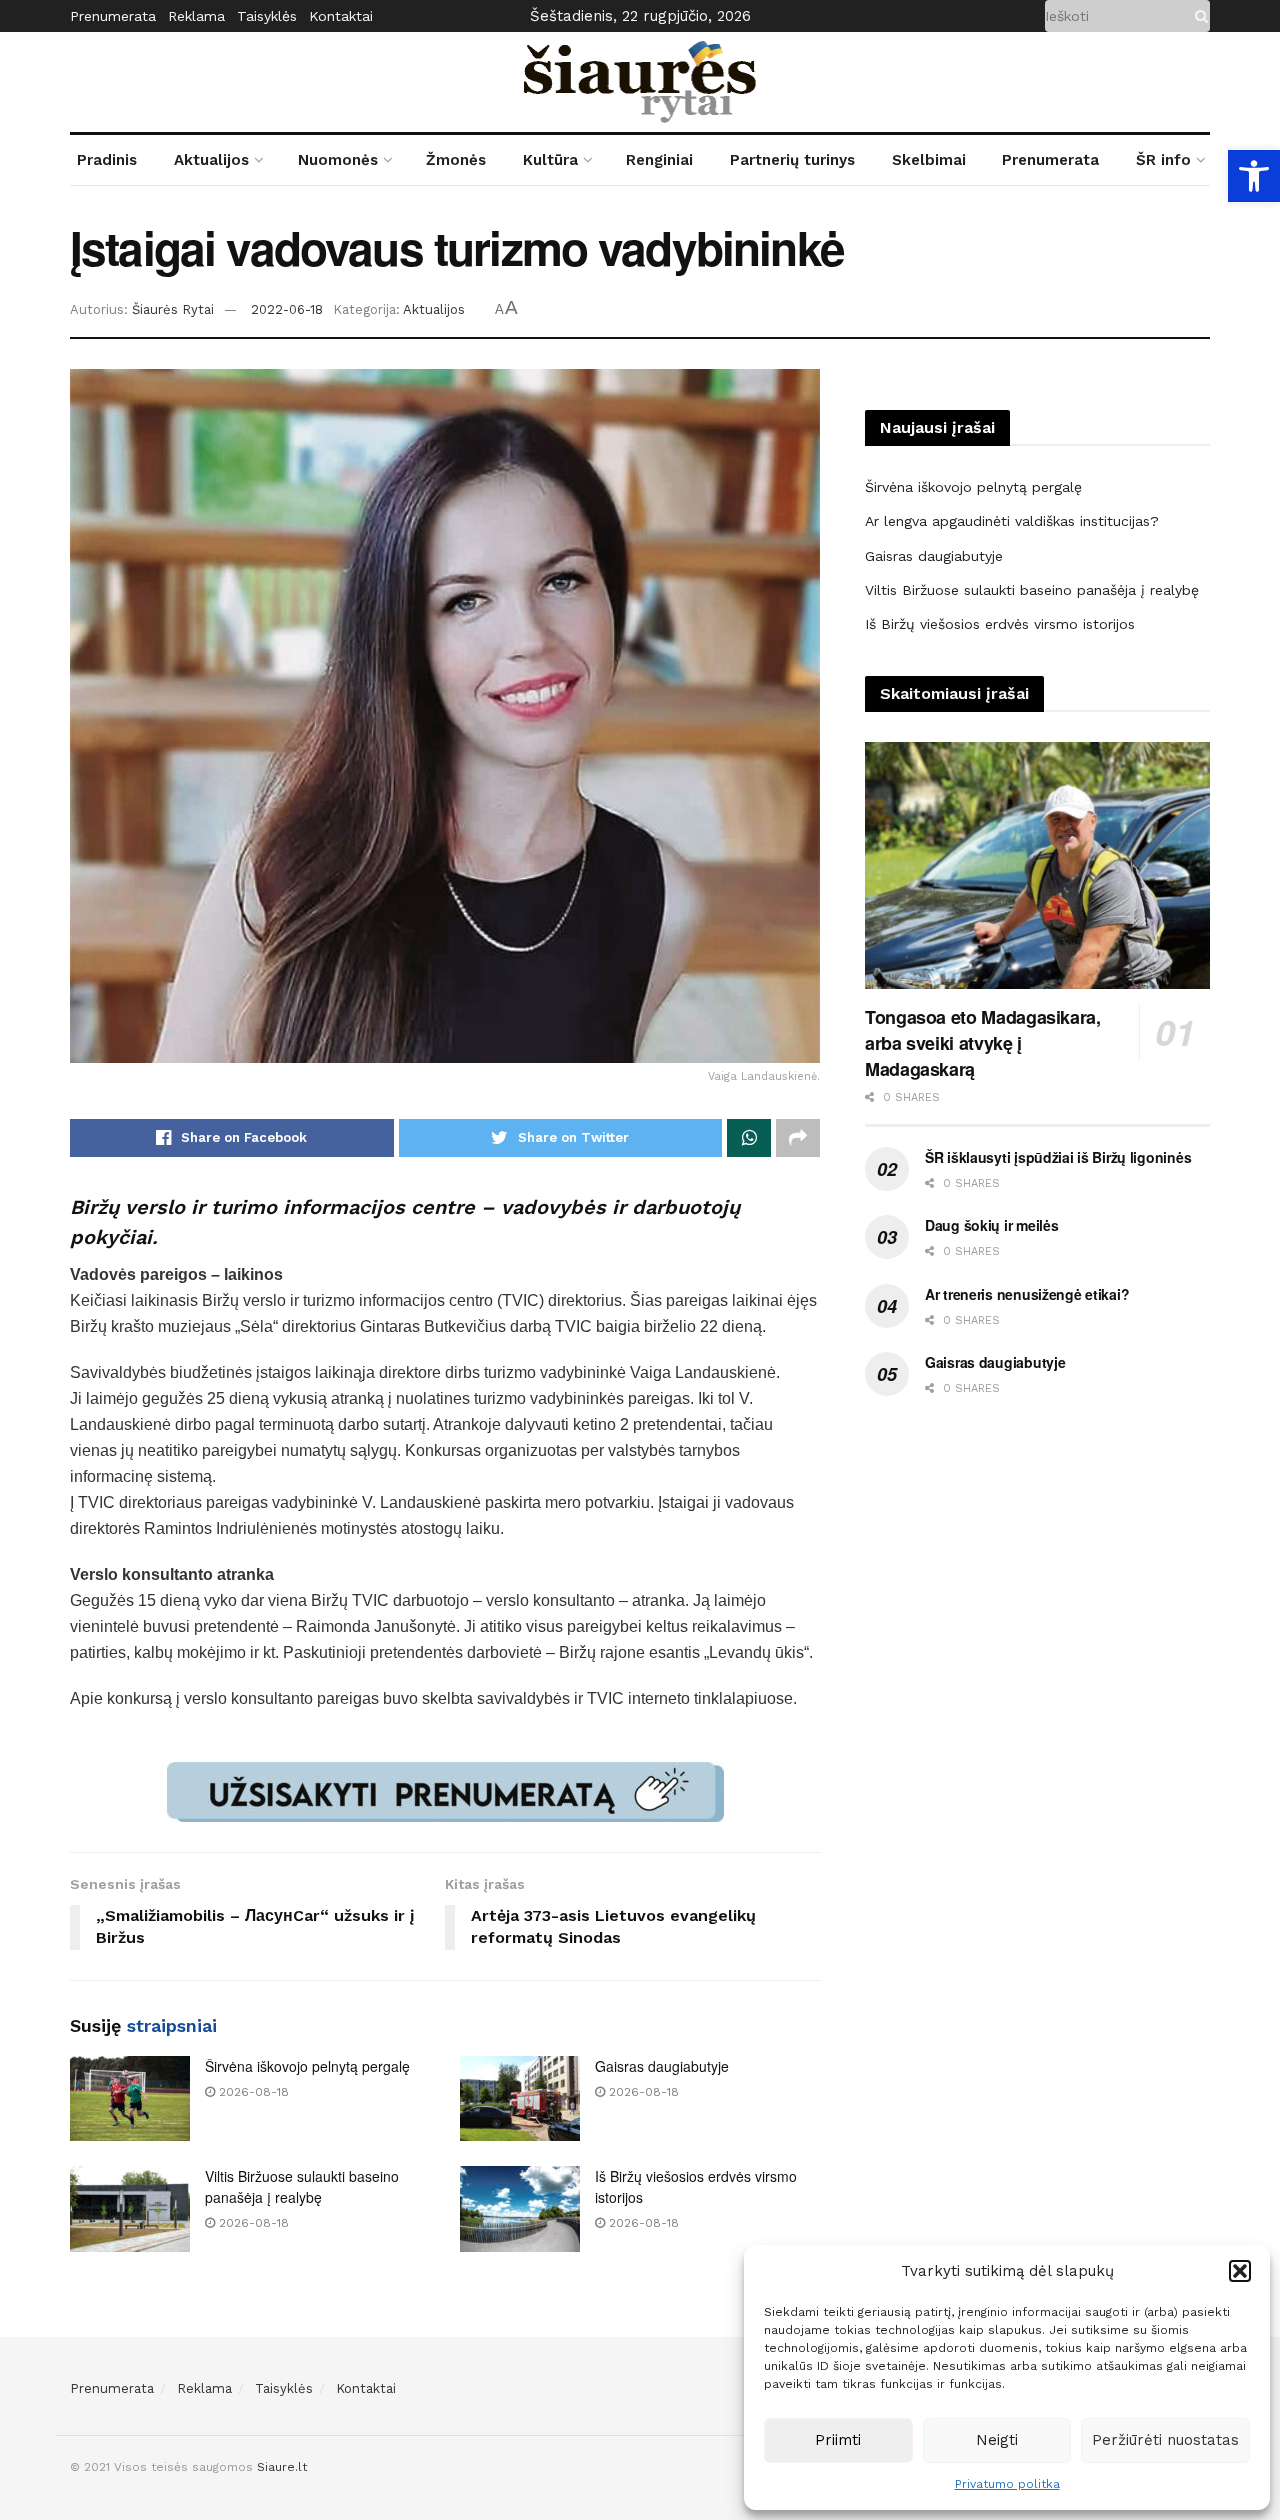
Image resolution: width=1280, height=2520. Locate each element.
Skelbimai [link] (929, 160)
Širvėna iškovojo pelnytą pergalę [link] (307, 2066)
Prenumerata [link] (113, 16)
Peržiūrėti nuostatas (1165, 2440)
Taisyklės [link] (267, 16)
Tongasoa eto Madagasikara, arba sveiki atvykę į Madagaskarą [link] (983, 1043)
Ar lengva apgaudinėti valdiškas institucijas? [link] (1012, 521)
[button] (1240, 2271)
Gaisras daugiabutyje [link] (662, 2066)
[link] (1254, 176)
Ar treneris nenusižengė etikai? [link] (1027, 1294)
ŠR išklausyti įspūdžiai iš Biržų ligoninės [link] (1058, 1157)
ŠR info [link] (1163, 160)
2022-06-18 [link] (287, 309)
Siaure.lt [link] (282, 2467)
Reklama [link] (196, 16)
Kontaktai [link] (341, 16)
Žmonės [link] (456, 160)
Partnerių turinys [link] (792, 160)
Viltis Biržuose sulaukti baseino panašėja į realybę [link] (302, 2186)
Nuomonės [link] (338, 160)
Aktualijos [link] (211, 160)
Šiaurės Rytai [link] (173, 309)
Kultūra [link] (550, 160)
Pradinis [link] (107, 160)
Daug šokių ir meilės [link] (991, 1225)
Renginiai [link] (659, 160)
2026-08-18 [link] (252, 2092)
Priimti (838, 2440)
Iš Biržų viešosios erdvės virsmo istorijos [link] (1000, 624)
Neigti (997, 2440)
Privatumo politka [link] (1007, 2484)
